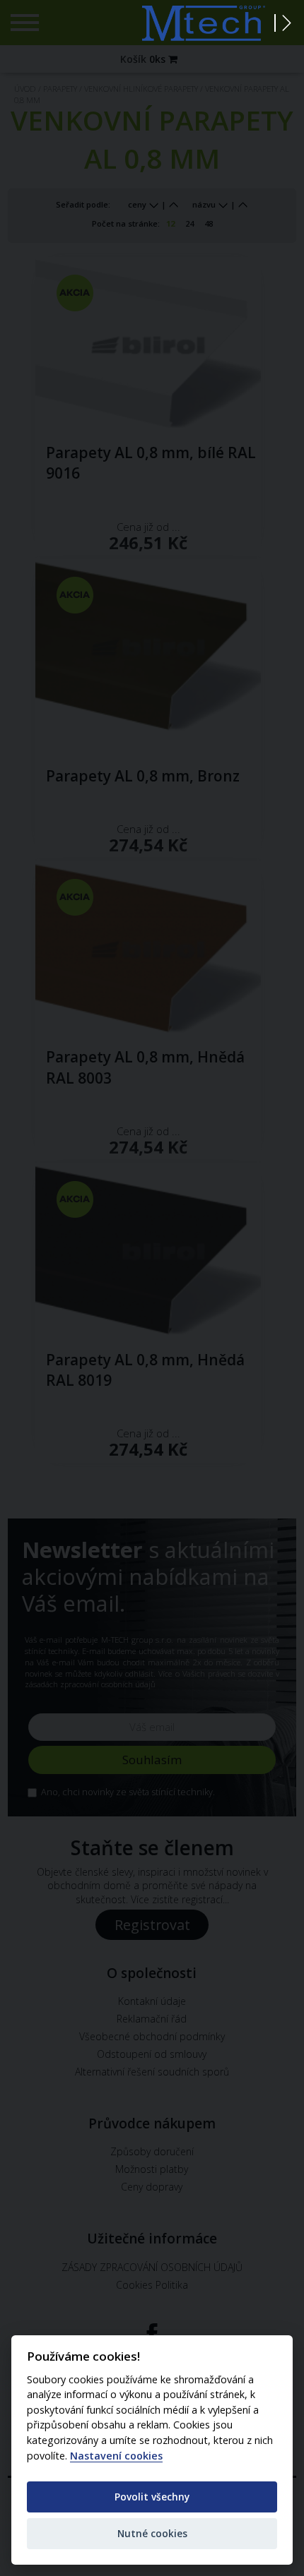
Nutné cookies (152, 2533)
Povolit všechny (152, 2497)
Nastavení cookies (116, 2456)
